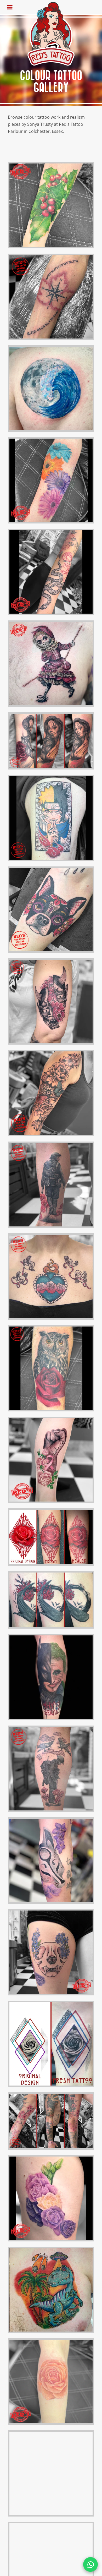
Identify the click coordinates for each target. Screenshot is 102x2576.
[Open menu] (10, 7)
